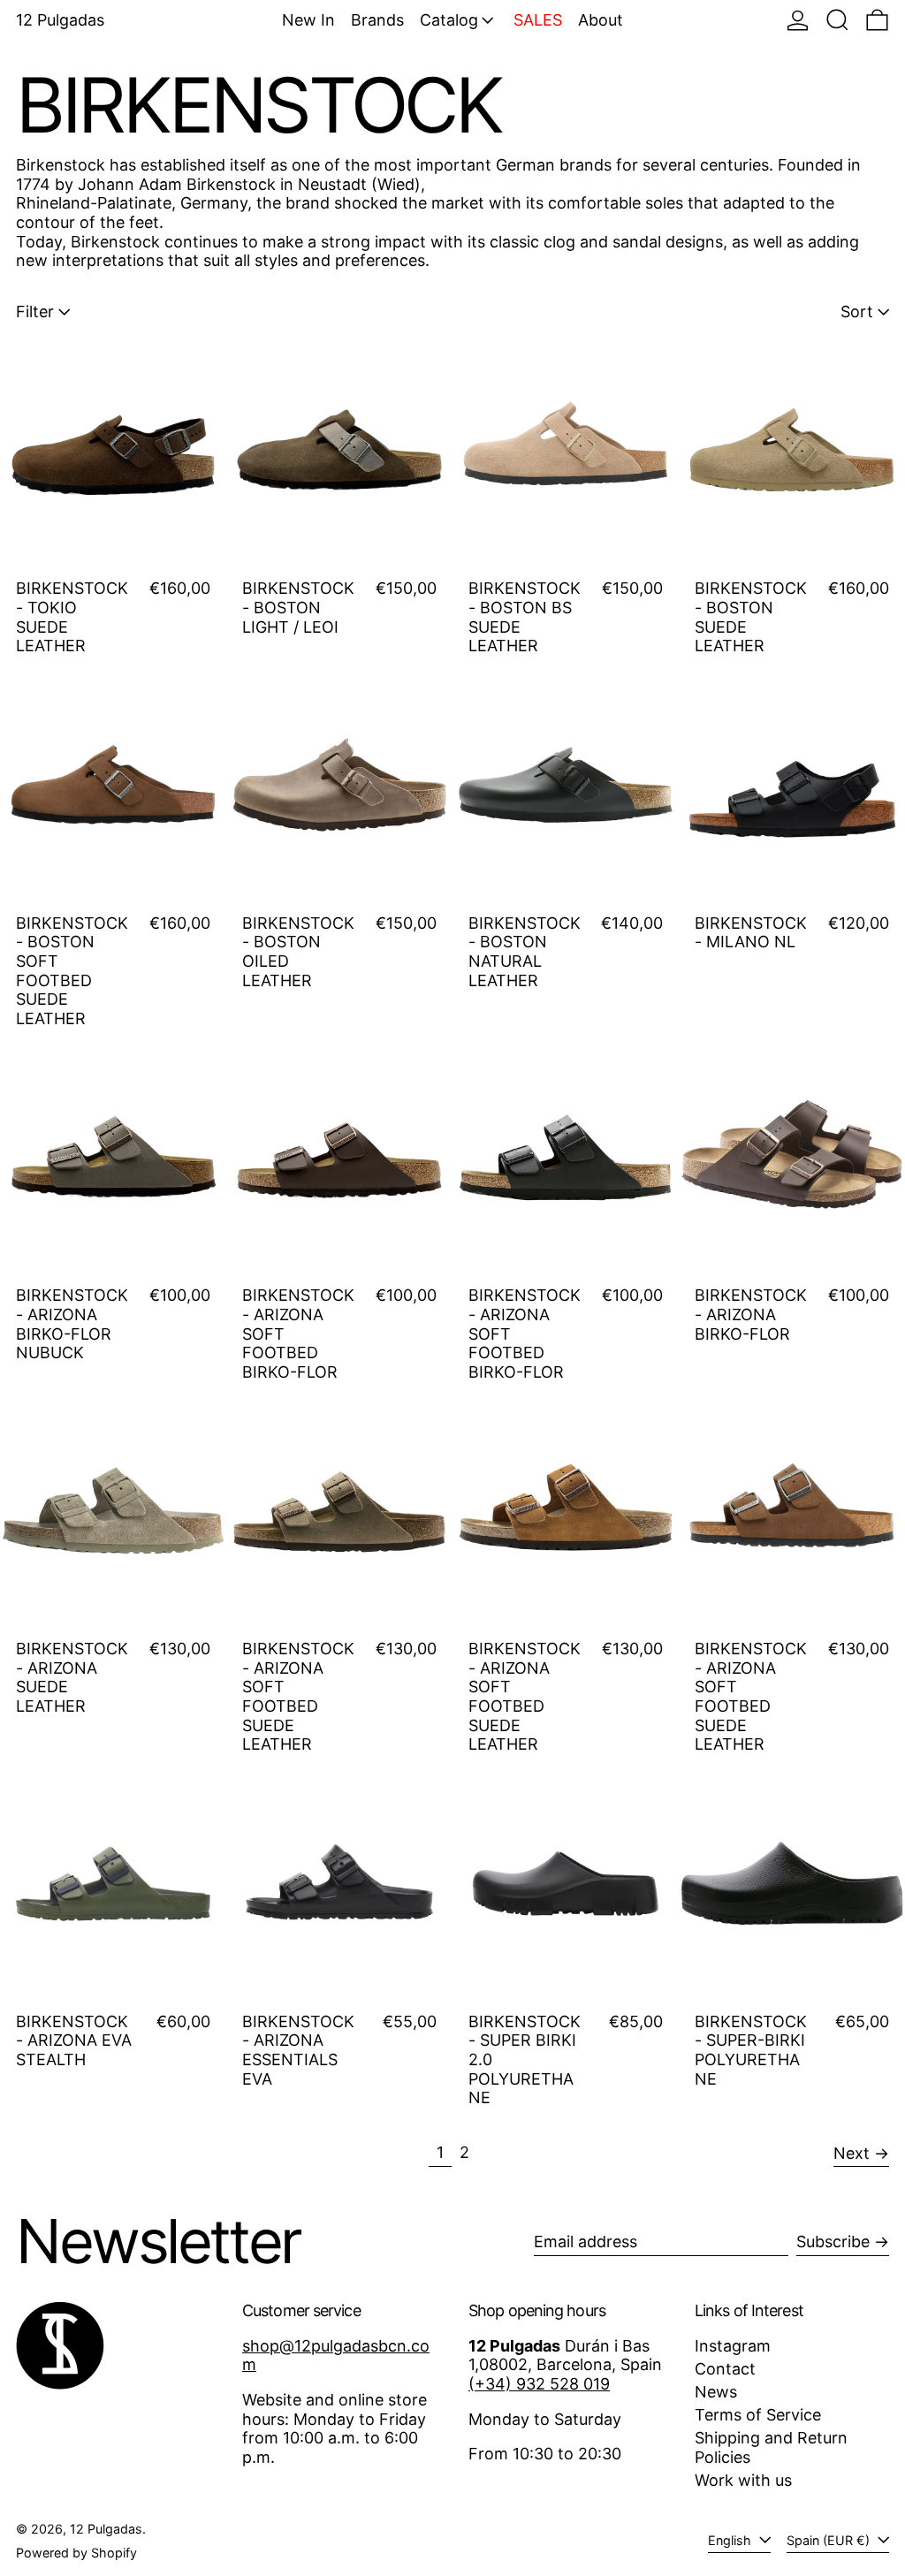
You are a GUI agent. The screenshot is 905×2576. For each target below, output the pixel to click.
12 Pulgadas (60, 20)
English (731, 2540)
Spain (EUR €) (830, 2540)
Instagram (733, 2346)
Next (852, 2153)
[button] (837, 20)
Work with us (743, 2480)
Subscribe (833, 2242)
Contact (725, 2369)
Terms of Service (758, 2415)
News (716, 2392)
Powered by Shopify (76, 2553)
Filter (35, 312)
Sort (857, 312)
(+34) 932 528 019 (539, 2384)
